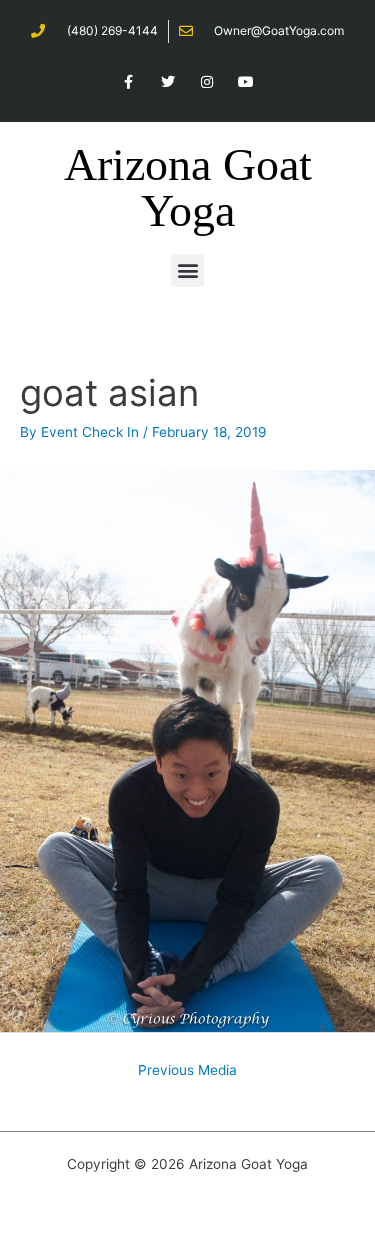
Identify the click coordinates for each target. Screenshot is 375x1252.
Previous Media (187, 1070)
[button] (187, 270)
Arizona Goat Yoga (188, 187)
